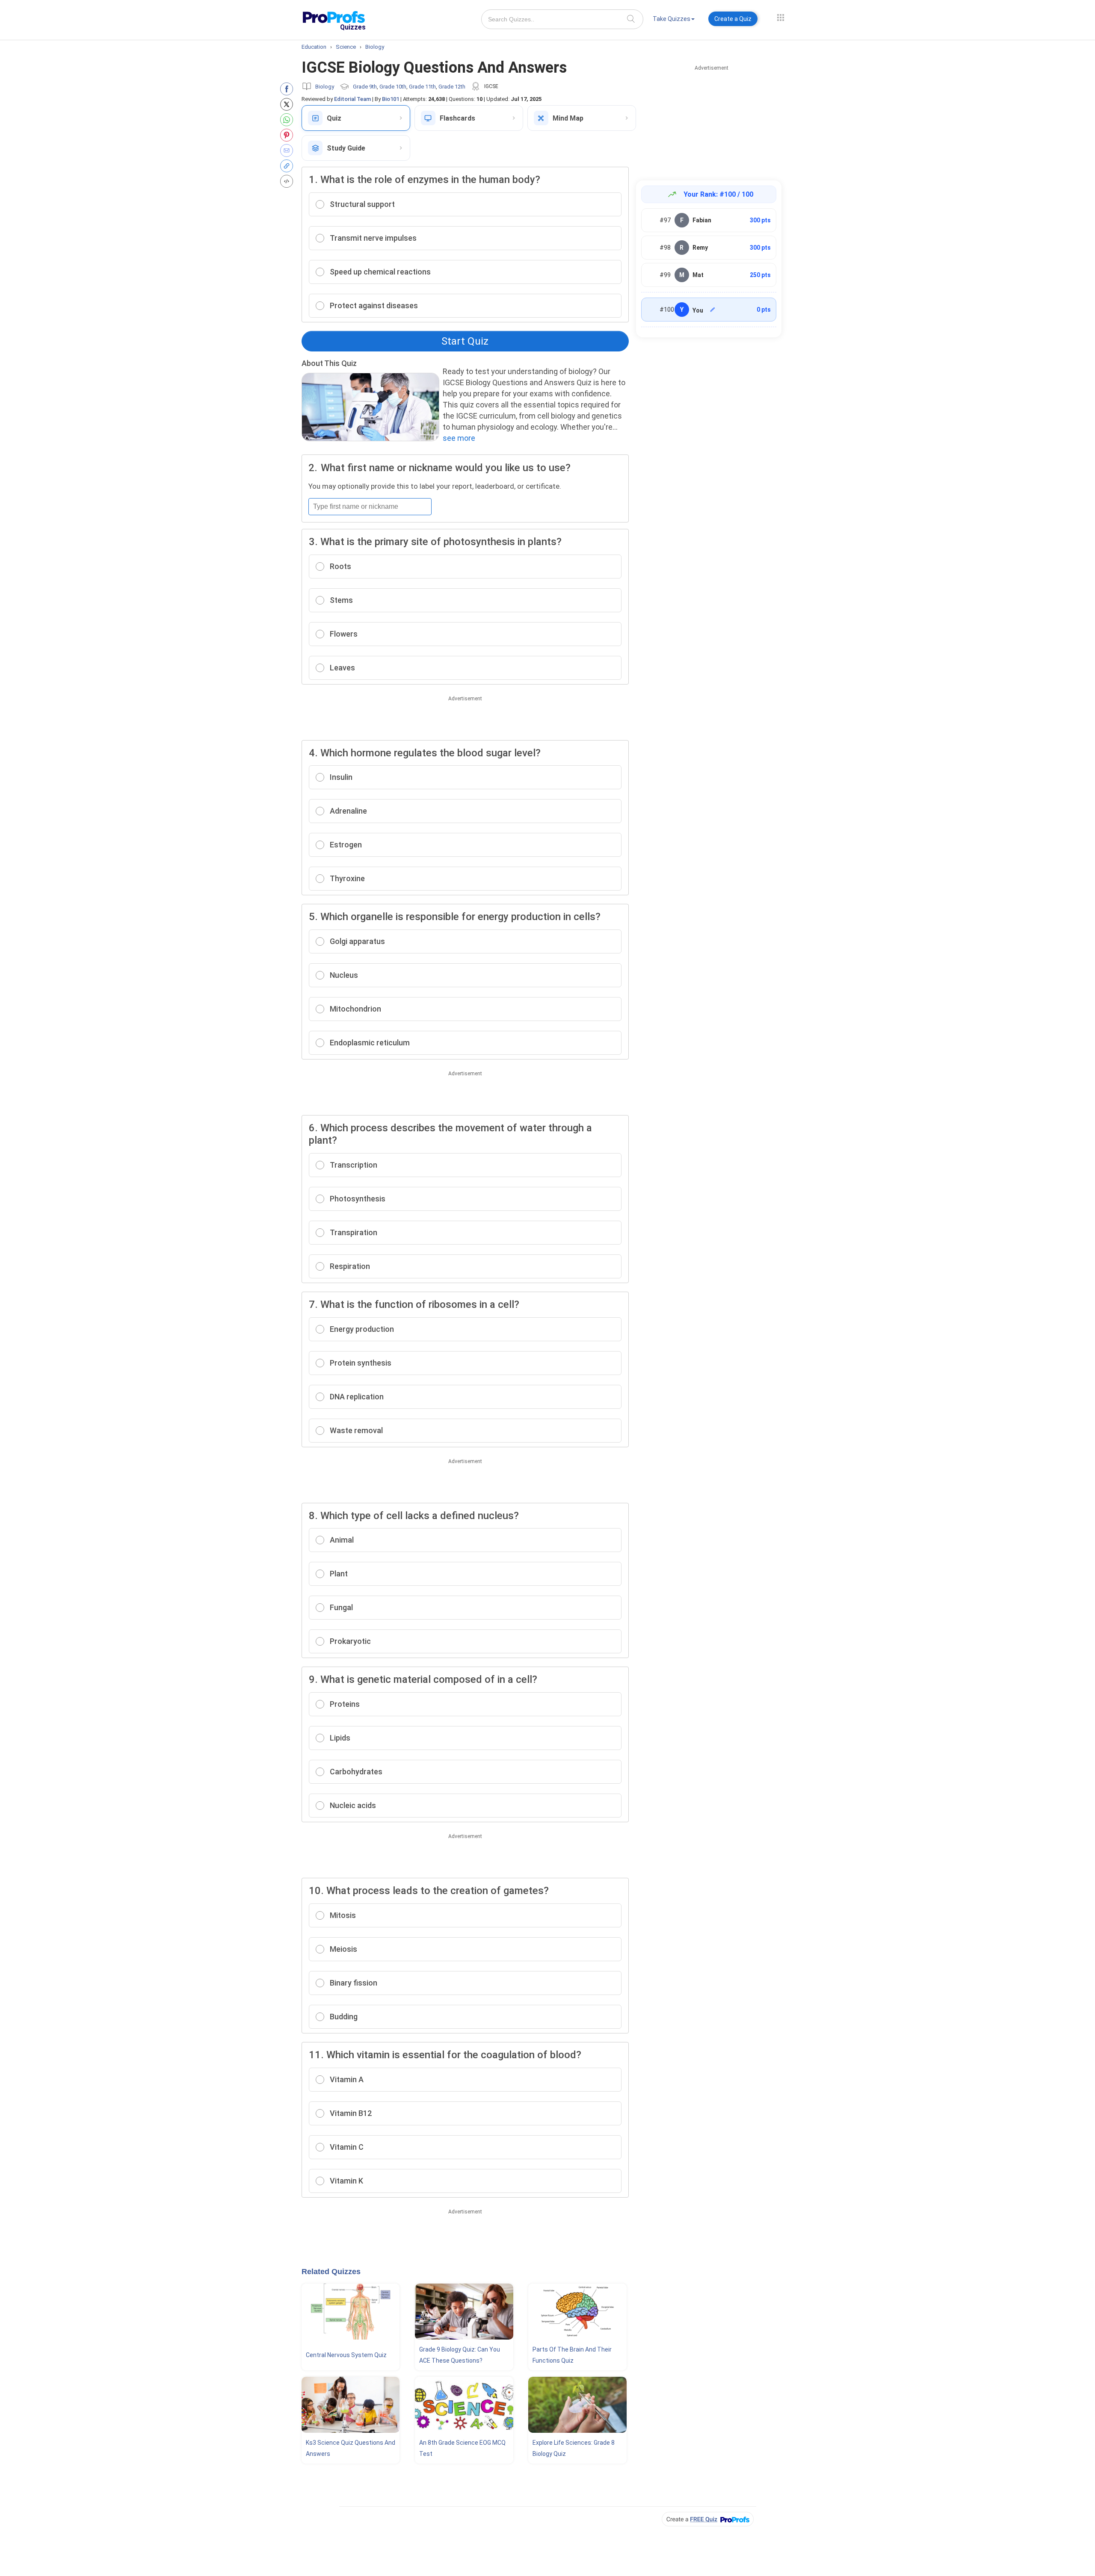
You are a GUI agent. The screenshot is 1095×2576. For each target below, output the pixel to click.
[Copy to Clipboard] (289, 166)
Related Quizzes (331, 2272)
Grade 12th (452, 87)
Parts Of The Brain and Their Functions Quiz (572, 2355)
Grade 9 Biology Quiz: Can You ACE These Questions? (460, 2355)
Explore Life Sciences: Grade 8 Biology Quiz (574, 2448)
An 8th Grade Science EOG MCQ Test (462, 2448)
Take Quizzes (672, 19)
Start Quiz (465, 341)
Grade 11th (422, 87)
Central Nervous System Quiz (346, 2355)
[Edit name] (713, 310)
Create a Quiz (733, 19)
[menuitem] (674, 20)
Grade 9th (365, 87)
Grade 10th (393, 87)
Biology (325, 87)
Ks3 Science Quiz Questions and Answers (351, 2448)
